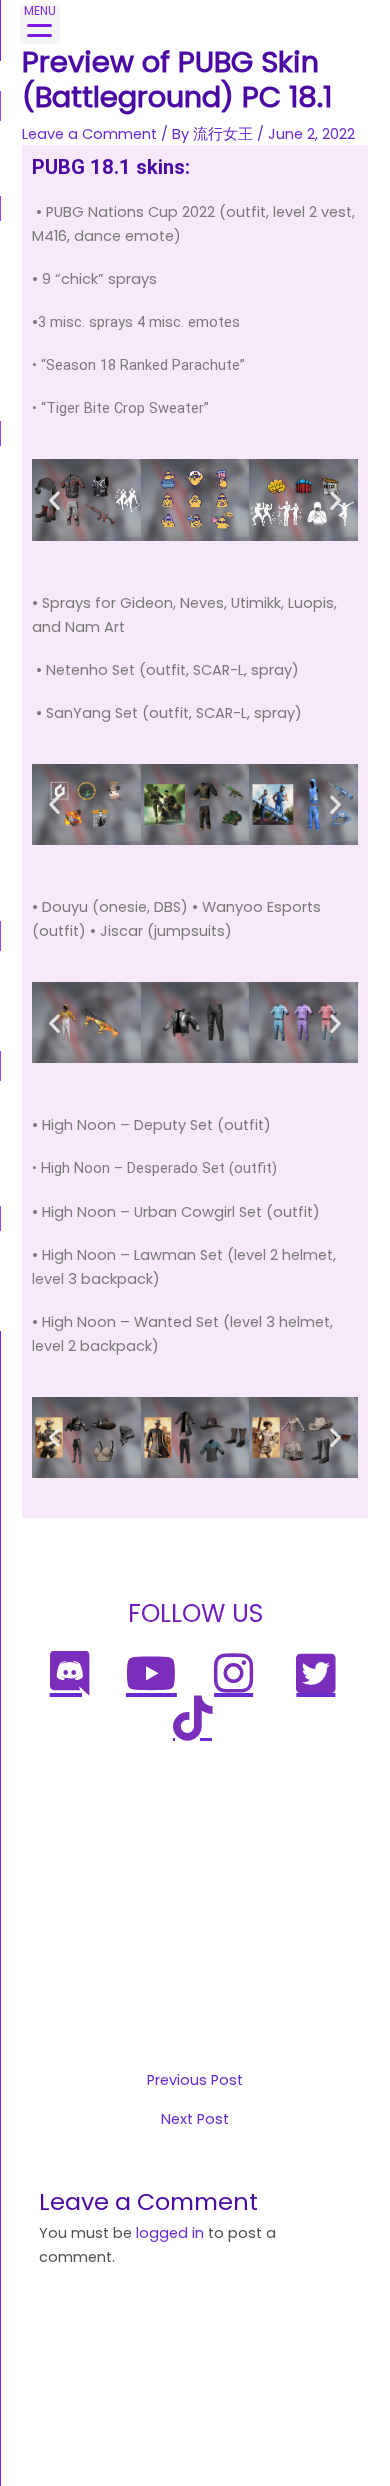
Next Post (195, 2119)
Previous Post (195, 2080)
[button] (54, 499)
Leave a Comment (89, 134)
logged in (170, 2233)
